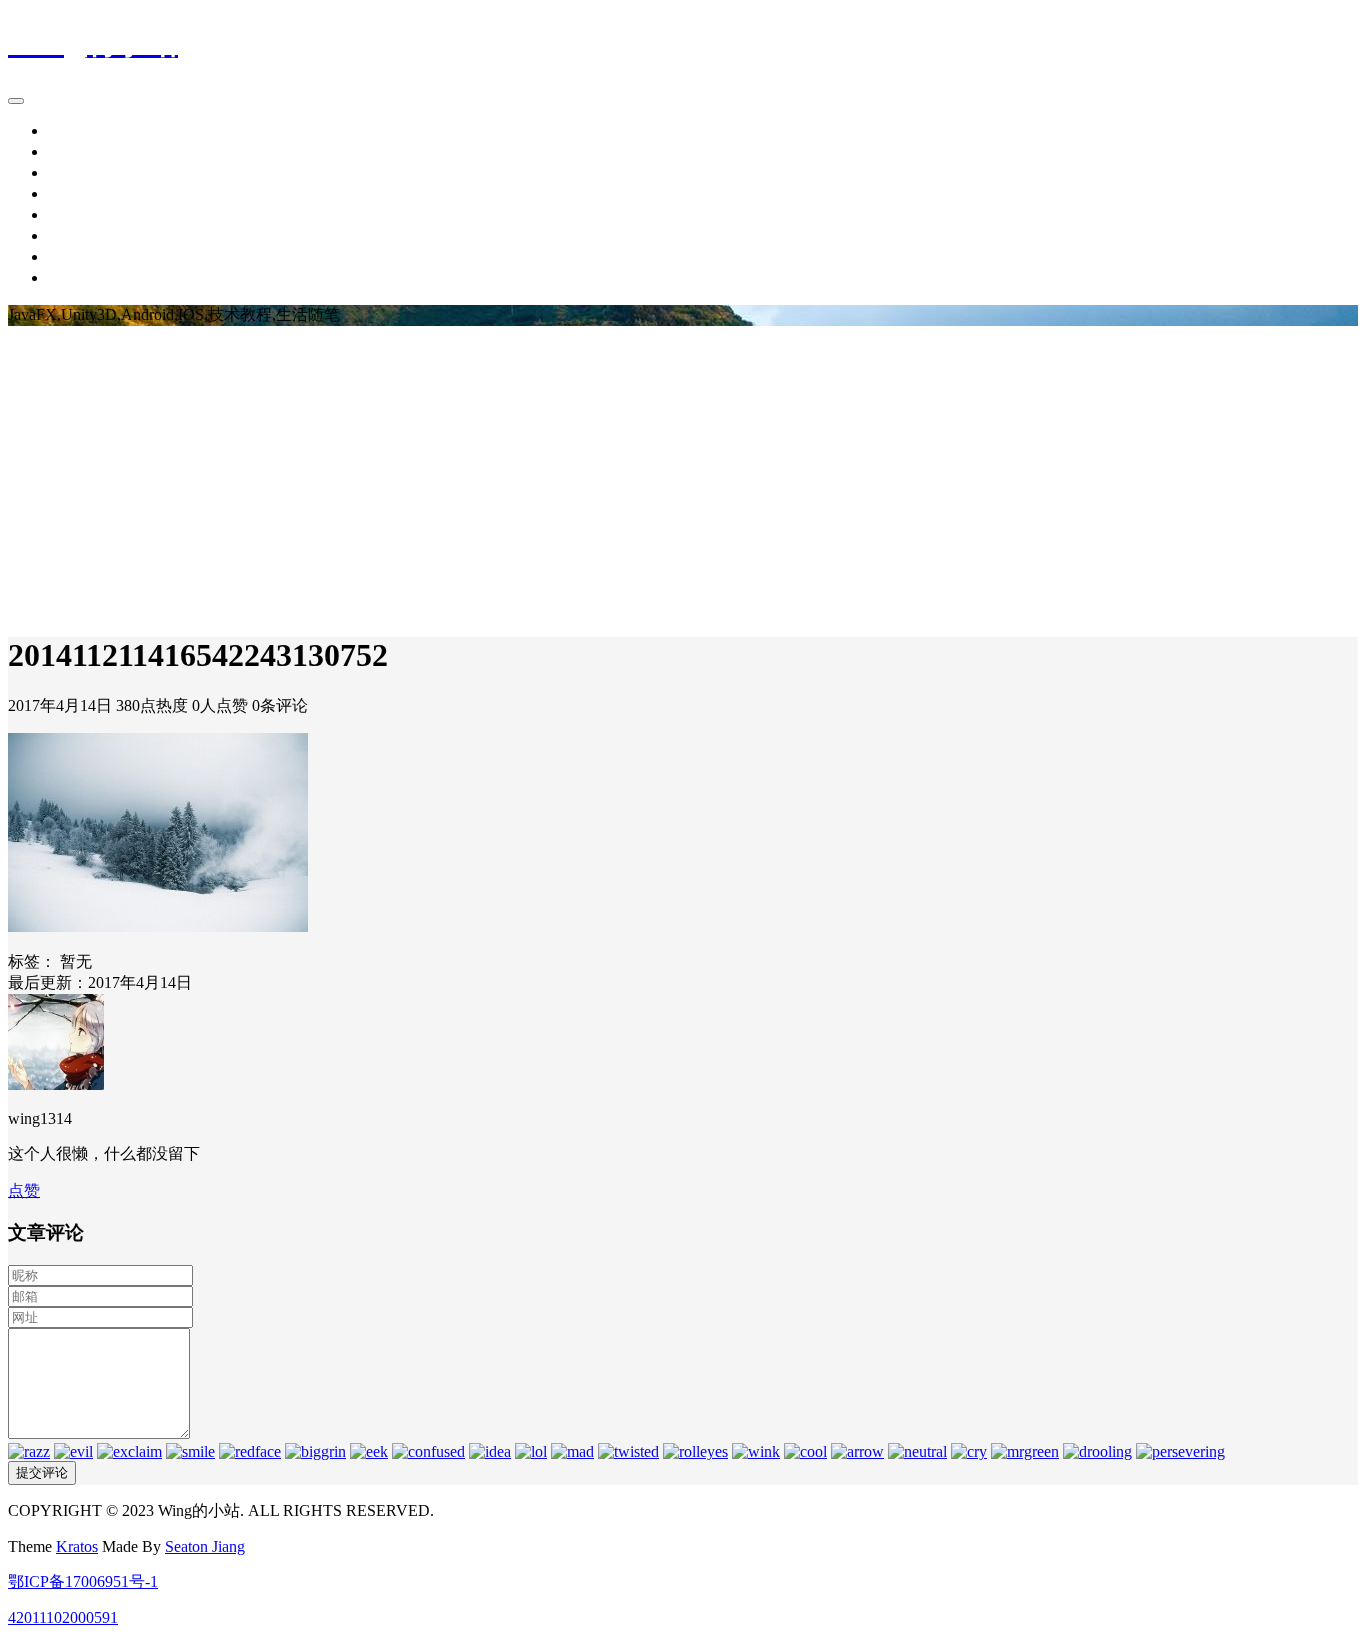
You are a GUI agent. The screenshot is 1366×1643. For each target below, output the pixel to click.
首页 (64, 130)
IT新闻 (71, 151)
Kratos (77, 1546)
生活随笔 (80, 193)
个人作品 (80, 235)
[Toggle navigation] (16, 101)
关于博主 (80, 277)
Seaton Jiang (205, 1546)
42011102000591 (63, 1617)
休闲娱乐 (80, 214)
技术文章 (80, 172)
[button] (24, 1190)
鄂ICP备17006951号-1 (83, 1581)
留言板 (72, 256)
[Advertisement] (683, 476)
